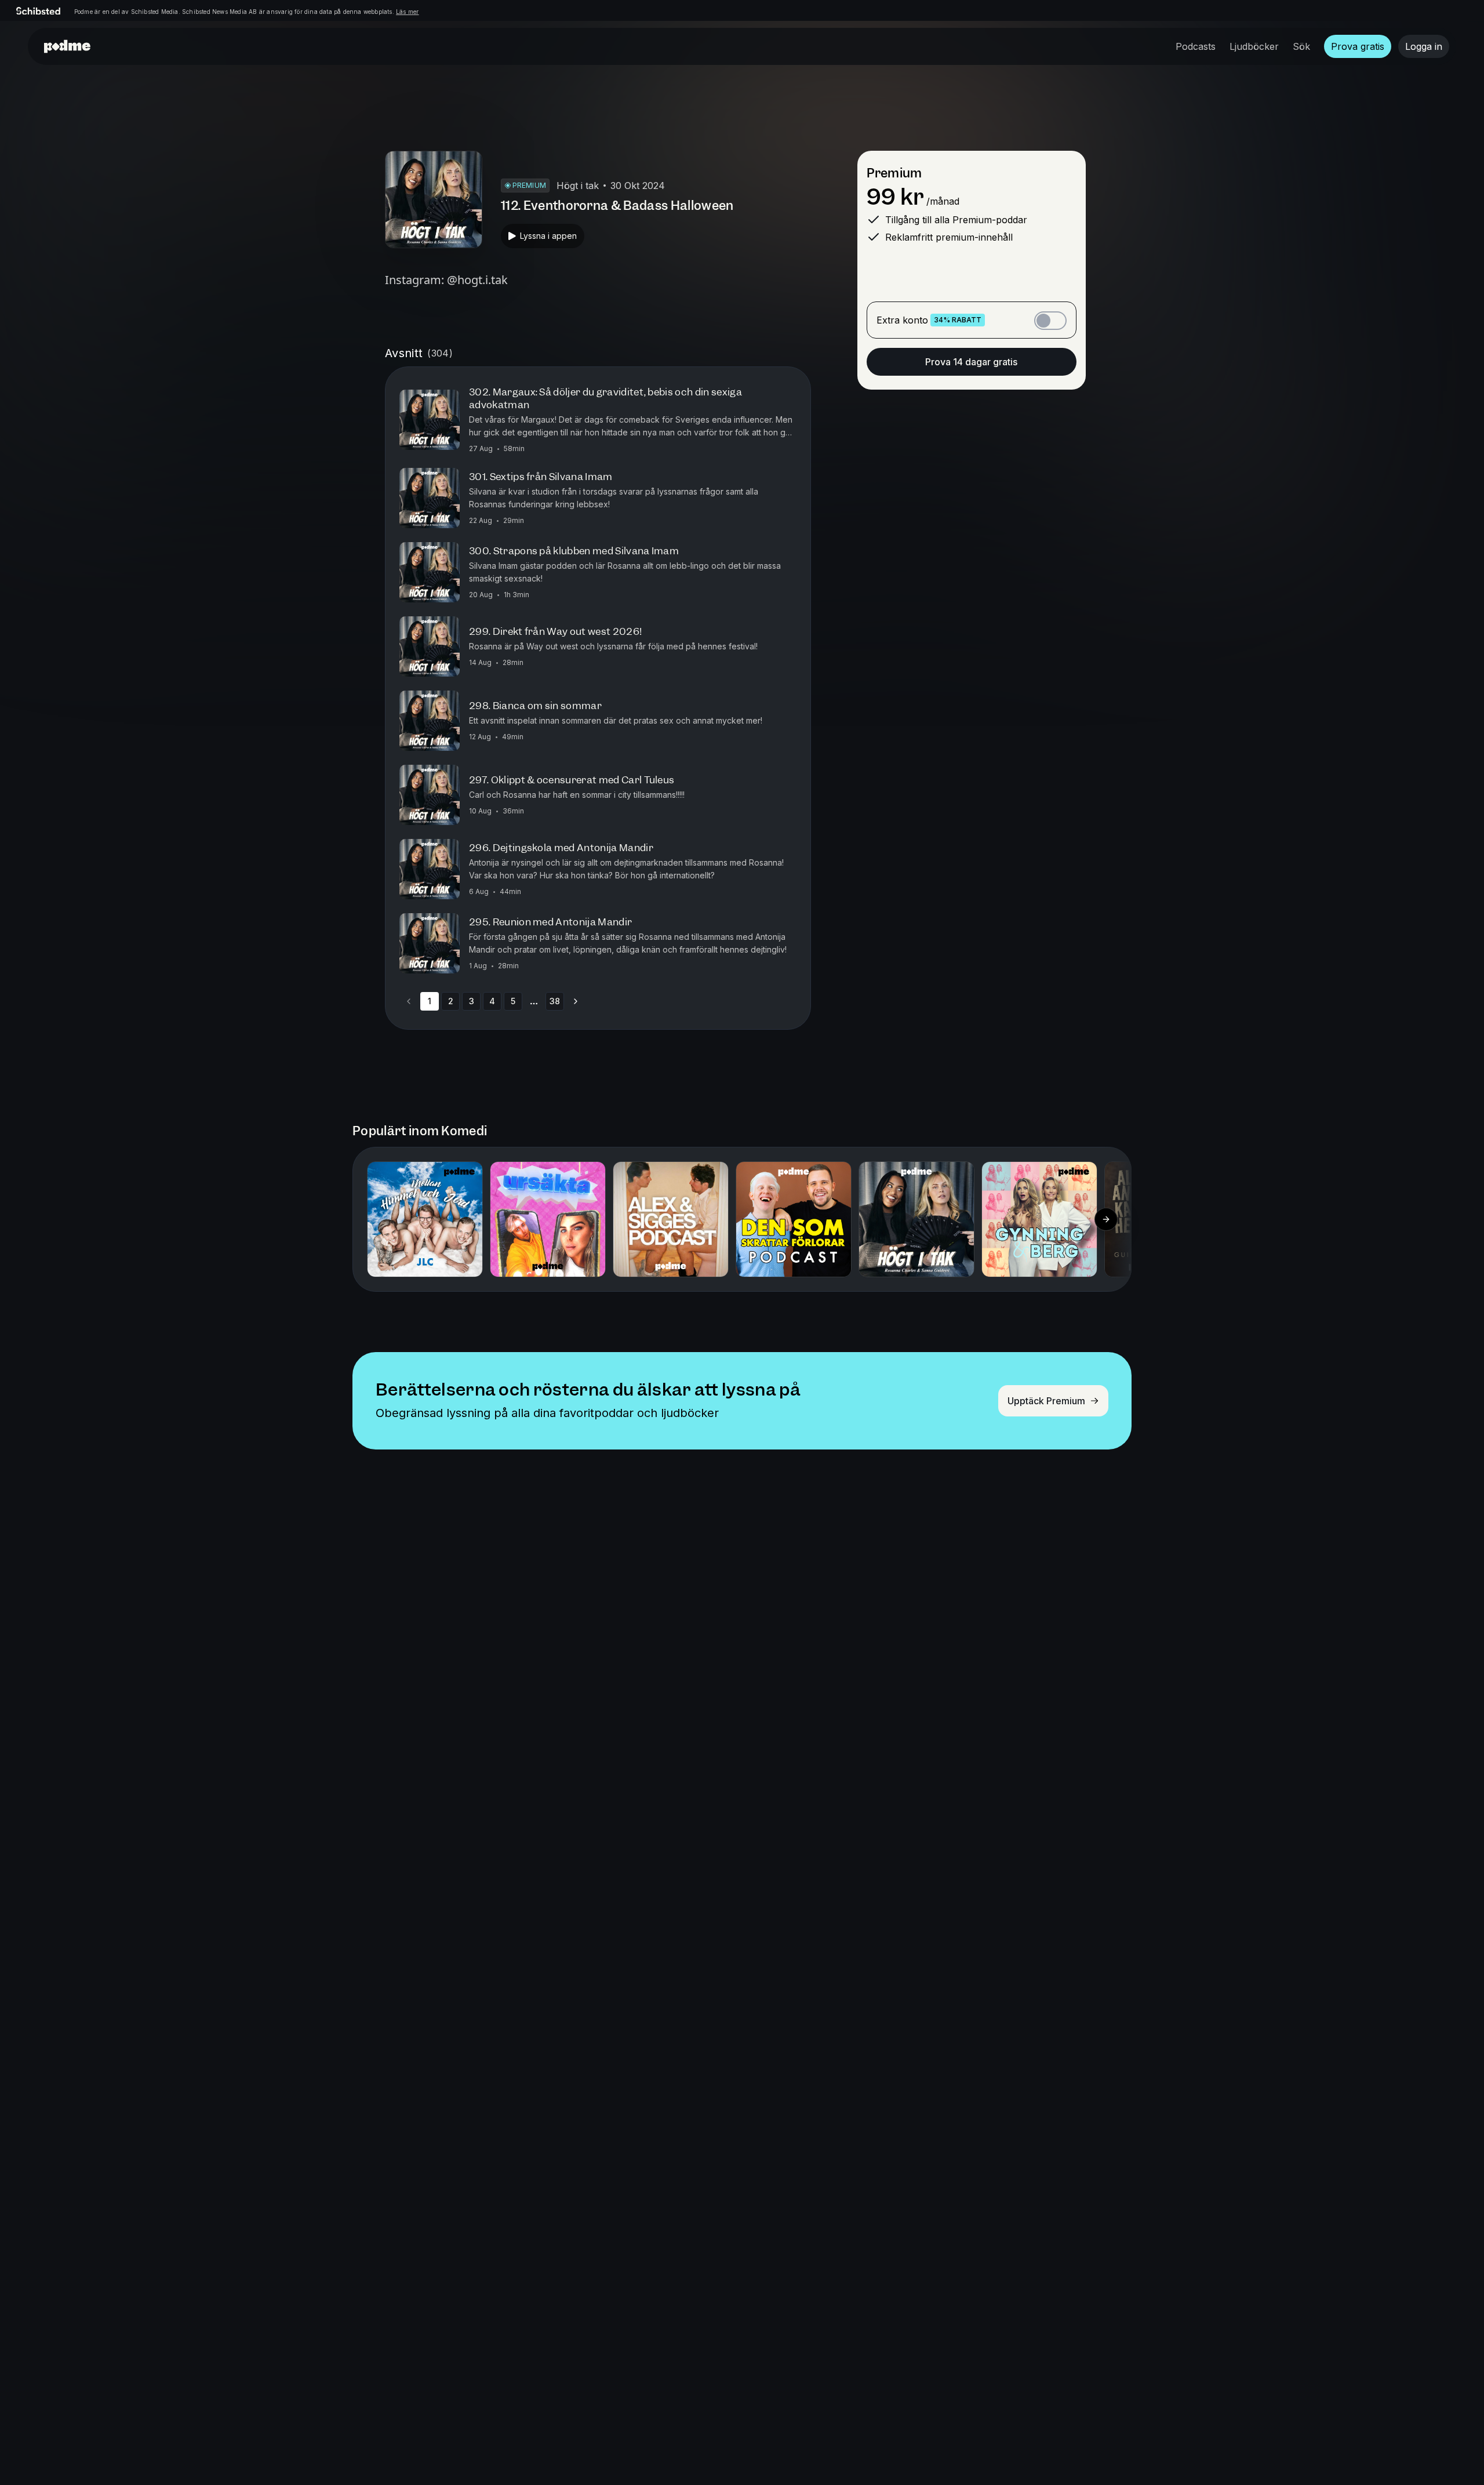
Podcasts (1196, 46)
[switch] (1050, 321)
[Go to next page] (576, 1001)
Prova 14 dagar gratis (971, 362)
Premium (894, 173)
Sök (1301, 46)
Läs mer (407, 12)
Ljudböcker (1254, 46)
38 (555, 1001)
